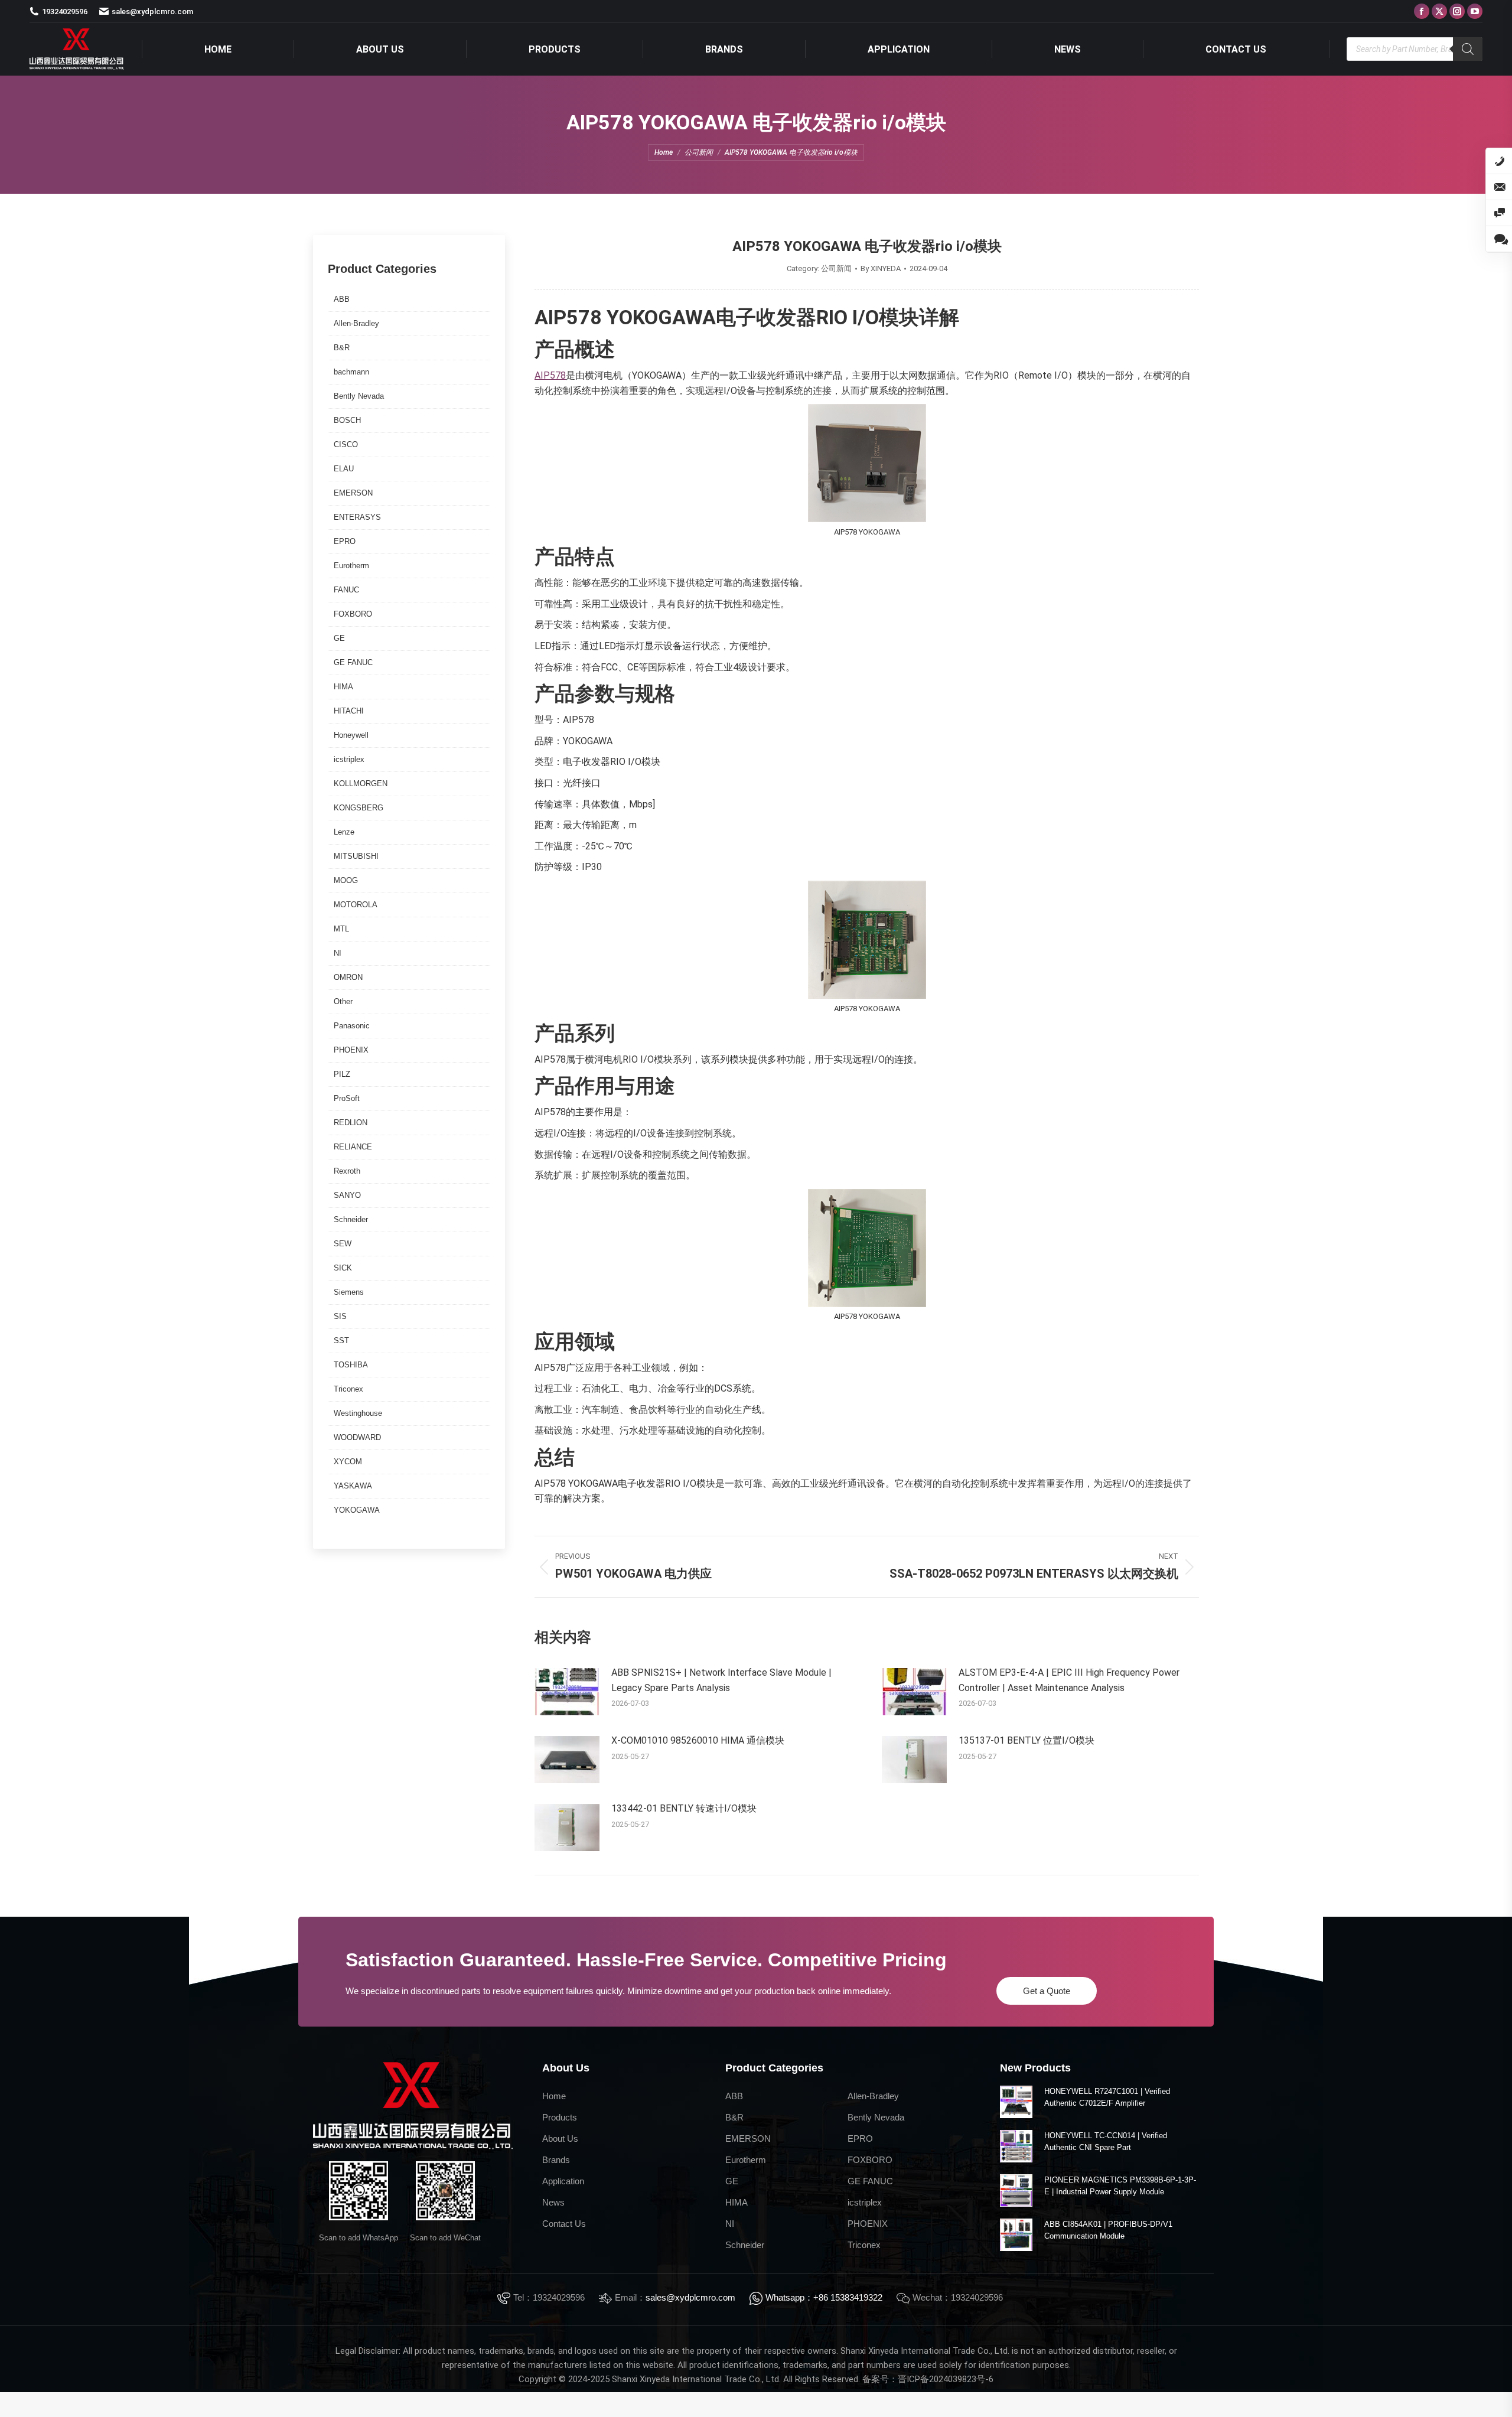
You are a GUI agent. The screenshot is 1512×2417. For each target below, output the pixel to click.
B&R (342, 348)
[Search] (1468, 49)
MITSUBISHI (356, 856)
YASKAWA (353, 1486)
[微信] (1499, 213)
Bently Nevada (359, 396)
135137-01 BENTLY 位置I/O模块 (1027, 1740)
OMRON (348, 977)
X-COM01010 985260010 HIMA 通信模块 (698, 1740)
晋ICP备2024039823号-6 (946, 2379)
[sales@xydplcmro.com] (1499, 187)
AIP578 (550, 375)
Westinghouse (358, 1413)
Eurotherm (351, 566)
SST (341, 1341)
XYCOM (348, 1462)
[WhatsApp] (1499, 239)
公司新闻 (836, 268)
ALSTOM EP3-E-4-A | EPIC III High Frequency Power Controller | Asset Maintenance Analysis (1069, 1680)
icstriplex (349, 759)
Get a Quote (1047, 1991)
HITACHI (349, 711)
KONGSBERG (359, 808)
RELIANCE (353, 1147)
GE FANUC (353, 662)
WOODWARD (357, 1437)
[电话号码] (1499, 161)
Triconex (348, 1389)
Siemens (349, 1292)
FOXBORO (353, 614)
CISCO (346, 444)
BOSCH (347, 420)
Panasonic (352, 1026)
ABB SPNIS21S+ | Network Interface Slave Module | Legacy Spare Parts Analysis (721, 1680)
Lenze (344, 832)
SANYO (347, 1195)
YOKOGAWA (357, 1510)
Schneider (351, 1219)
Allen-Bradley (356, 323)
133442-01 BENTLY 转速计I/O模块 (684, 1808)
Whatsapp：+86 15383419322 (824, 2297)
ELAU (344, 469)
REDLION (351, 1123)
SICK (343, 1268)
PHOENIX (351, 1050)
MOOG (346, 880)
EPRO (345, 541)
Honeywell (351, 735)
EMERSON (353, 493)
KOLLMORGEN (361, 784)
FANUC (346, 590)
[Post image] (567, 1692)
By (881, 268)
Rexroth (347, 1171)
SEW (343, 1244)
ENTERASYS (357, 517)
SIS (340, 1316)
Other (343, 1001)
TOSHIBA (351, 1365)
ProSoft (347, 1098)
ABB (342, 299)
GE (339, 638)
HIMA (343, 687)
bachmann (351, 372)
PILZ (342, 1074)
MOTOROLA (356, 905)
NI (338, 953)
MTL (341, 929)
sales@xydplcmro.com (690, 2297)
